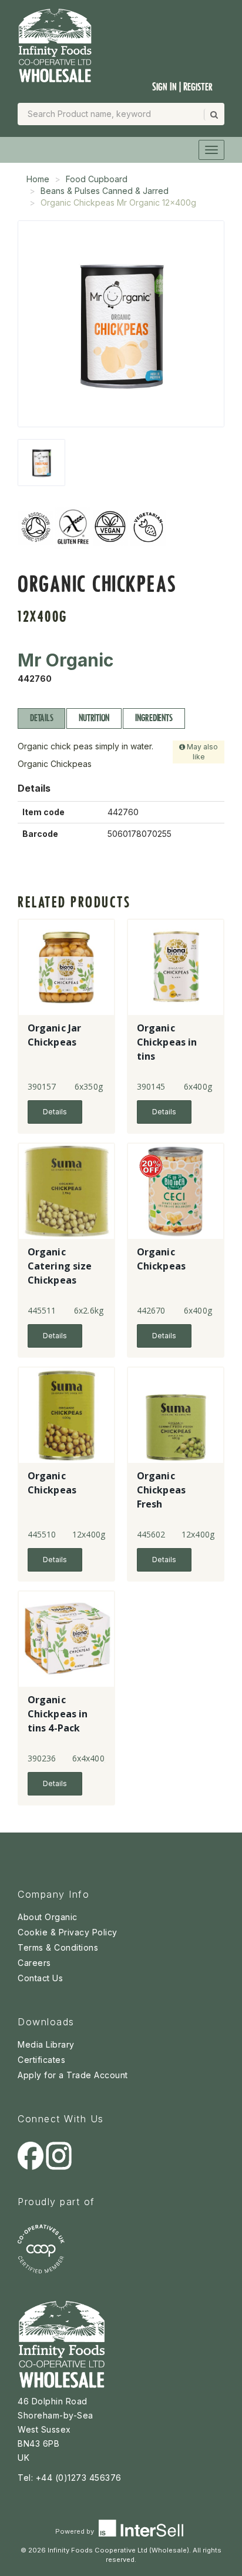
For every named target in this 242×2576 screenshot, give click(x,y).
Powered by (75, 2531)
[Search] (213, 115)
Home (38, 179)
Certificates (41, 2060)
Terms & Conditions (58, 1947)
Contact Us (40, 1978)
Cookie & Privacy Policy (68, 1932)
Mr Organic (65, 660)
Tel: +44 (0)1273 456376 (70, 2478)
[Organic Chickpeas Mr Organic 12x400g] (41, 463)
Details (41, 718)
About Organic (48, 1917)
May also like (201, 752)
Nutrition (94, 718)
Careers (34, 1963)
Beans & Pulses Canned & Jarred (105, 191)
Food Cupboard (97, 179)
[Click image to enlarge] (121, 324)
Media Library (46, 2044)
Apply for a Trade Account (73, 2075)
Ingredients (154, 718)
